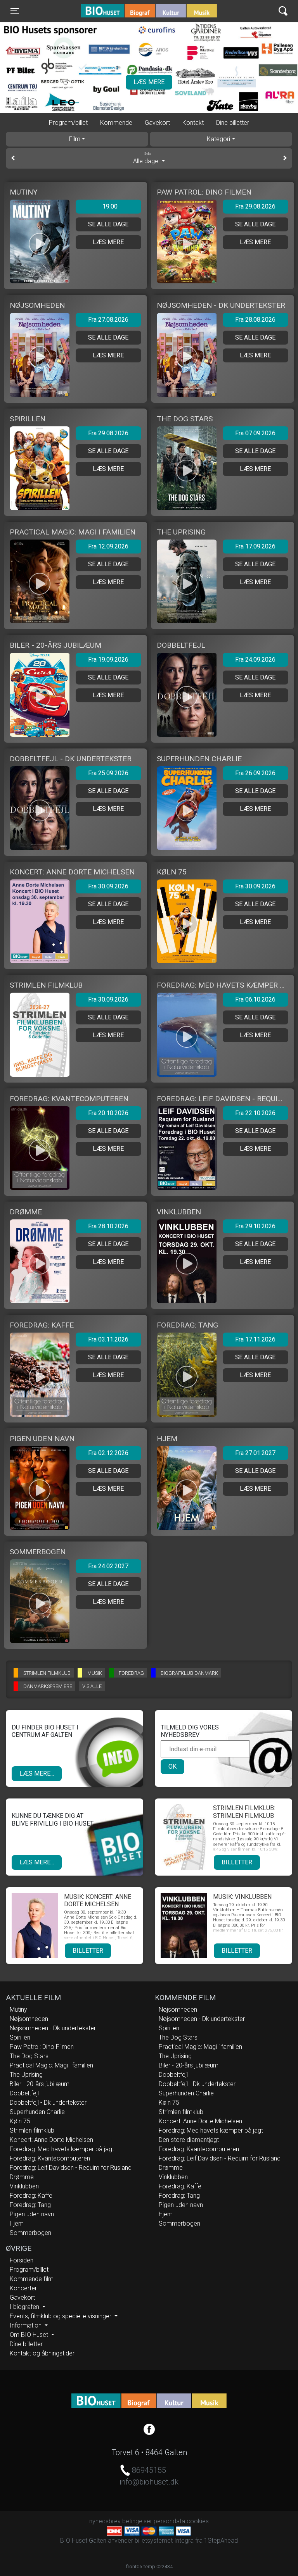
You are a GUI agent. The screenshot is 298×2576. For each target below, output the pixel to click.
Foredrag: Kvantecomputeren (50, 2158)
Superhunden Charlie (37, 2112)
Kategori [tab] (218, 139)
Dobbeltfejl (24, 2093)
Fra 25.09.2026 (108, 773)
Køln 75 (20, 2121)
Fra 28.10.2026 (108, 1226)
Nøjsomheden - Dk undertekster (53, 2028)
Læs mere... (37, 1773)
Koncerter (23, 2288)
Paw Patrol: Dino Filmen (42, 2047)
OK (172, 1766)
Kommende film (32, 2279)
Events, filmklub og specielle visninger (61, 2316)
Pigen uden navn (32, 2214)
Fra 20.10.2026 (108, 1113)
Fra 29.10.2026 (255, 1226)
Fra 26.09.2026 (255, 773)
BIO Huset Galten (114, 11)
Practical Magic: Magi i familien (51, 2065)
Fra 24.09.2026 (255, 660)
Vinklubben (24, 2186)
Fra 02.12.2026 (108, 1453)
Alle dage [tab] (146, 158)
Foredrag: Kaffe (31, 2196)
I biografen (25, 2307)
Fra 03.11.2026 (108, 1339)
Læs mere (149, 82)
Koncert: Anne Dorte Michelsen (51, 2140)
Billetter (237, 1862)
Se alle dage (108, 224)
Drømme (22, 2177)
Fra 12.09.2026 (108, 546)
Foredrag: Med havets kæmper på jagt (62, 2149)
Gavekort (157, 123)
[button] (19, 97)
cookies (198, 2521)
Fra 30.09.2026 (108, 886)
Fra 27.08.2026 (108, 320)
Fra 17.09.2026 (255, 546)
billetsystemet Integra (164, 2541)
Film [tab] (75, 139)
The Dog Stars (29, 2056)
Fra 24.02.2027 (108, 1566)
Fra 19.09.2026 (108, 660)
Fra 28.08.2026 (255, 320)
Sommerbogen (30, 2233)
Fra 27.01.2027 (255, 1453)
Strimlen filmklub (32, 2130)
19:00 (110, 206)
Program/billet (68, 123)
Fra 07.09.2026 (255, 433)
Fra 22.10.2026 (255, 1113)
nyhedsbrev (105, 2521)
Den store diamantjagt (189, 2140)
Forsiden (22, 2260)
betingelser (137, 2521)
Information (26, 2325)
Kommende (116, 123)
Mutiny (18, 2010)
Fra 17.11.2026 (255, 1339)
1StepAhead (221, 2541)
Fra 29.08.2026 (255, 206)
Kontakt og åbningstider (42, 2353)
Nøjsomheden (29, 2019)
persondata (169, 2521)
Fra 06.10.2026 (255, 999)
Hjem (17, 2223)
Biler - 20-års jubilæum (40, 2084)
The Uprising (26, 2075)
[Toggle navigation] (283, 11)
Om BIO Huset (30, 2335)
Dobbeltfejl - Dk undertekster (48, 2103)
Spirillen (20, 2037)
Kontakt (193, 123)
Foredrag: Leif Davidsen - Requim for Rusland (71, 2168)
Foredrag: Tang (30, 2205)
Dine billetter (233, 123)
